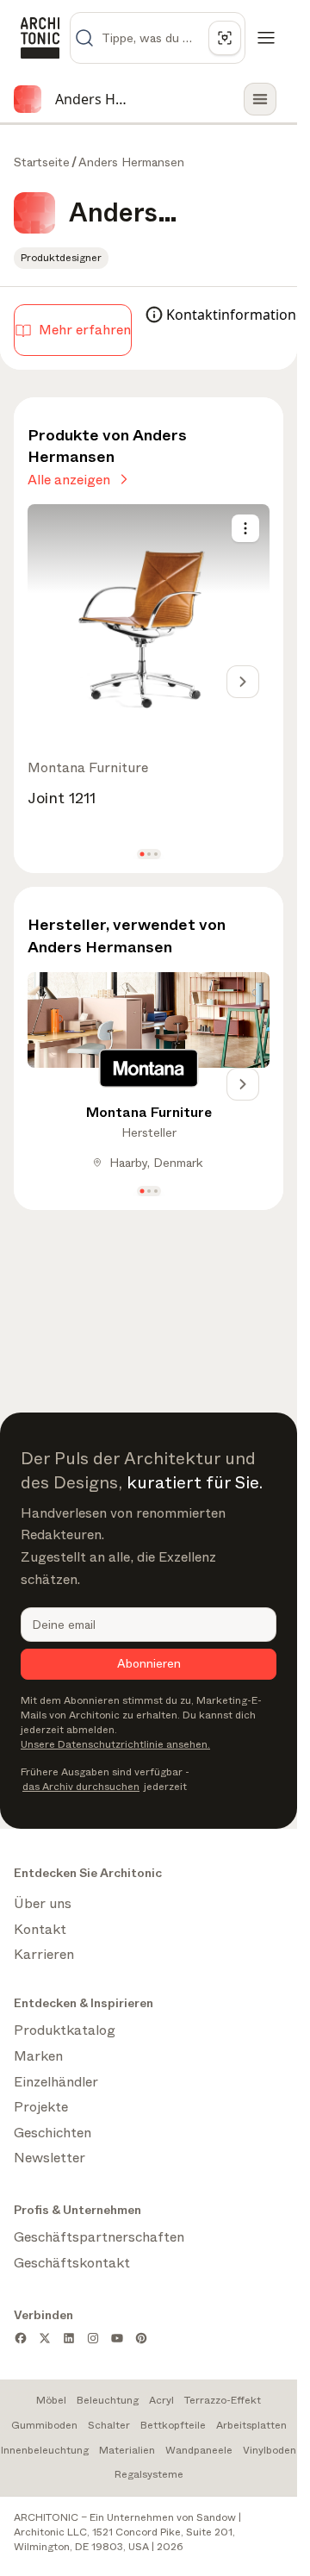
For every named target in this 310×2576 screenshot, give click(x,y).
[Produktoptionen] (245, 528)
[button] (142, 855)
